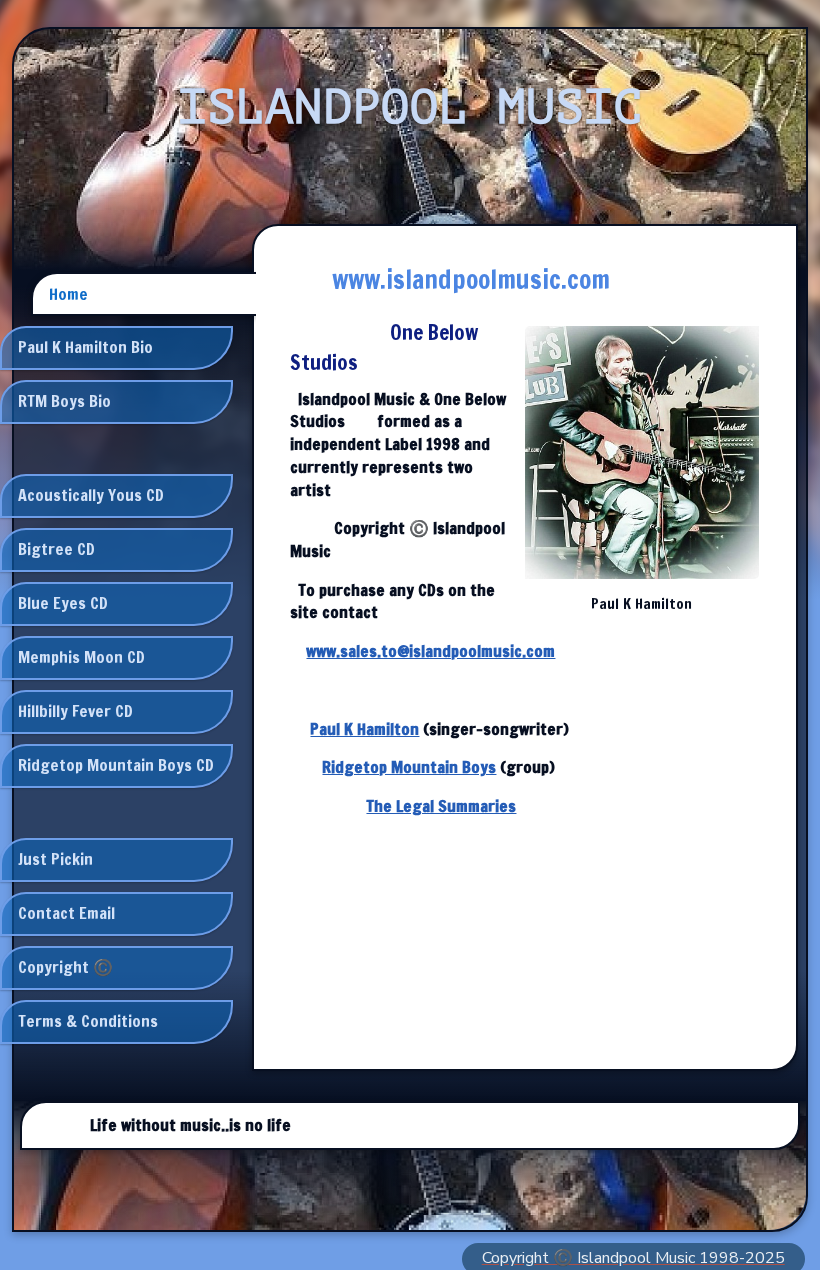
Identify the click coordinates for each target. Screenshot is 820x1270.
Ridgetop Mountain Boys (409, 767)
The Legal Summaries (441, 806)
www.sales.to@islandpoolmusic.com (430, 651)
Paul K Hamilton (364, 729)
